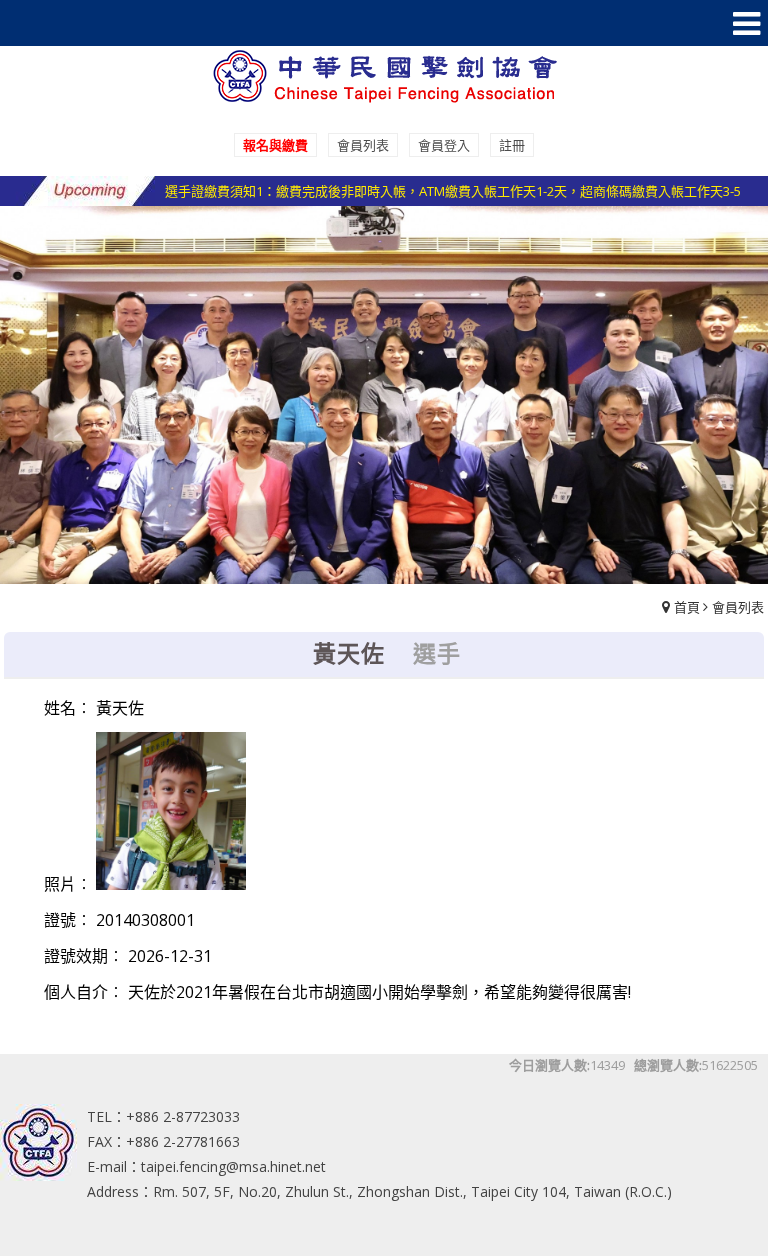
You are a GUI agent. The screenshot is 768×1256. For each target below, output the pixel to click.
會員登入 (444, 145)
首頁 (687, 607)
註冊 (512, 145)
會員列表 (363, 145)
